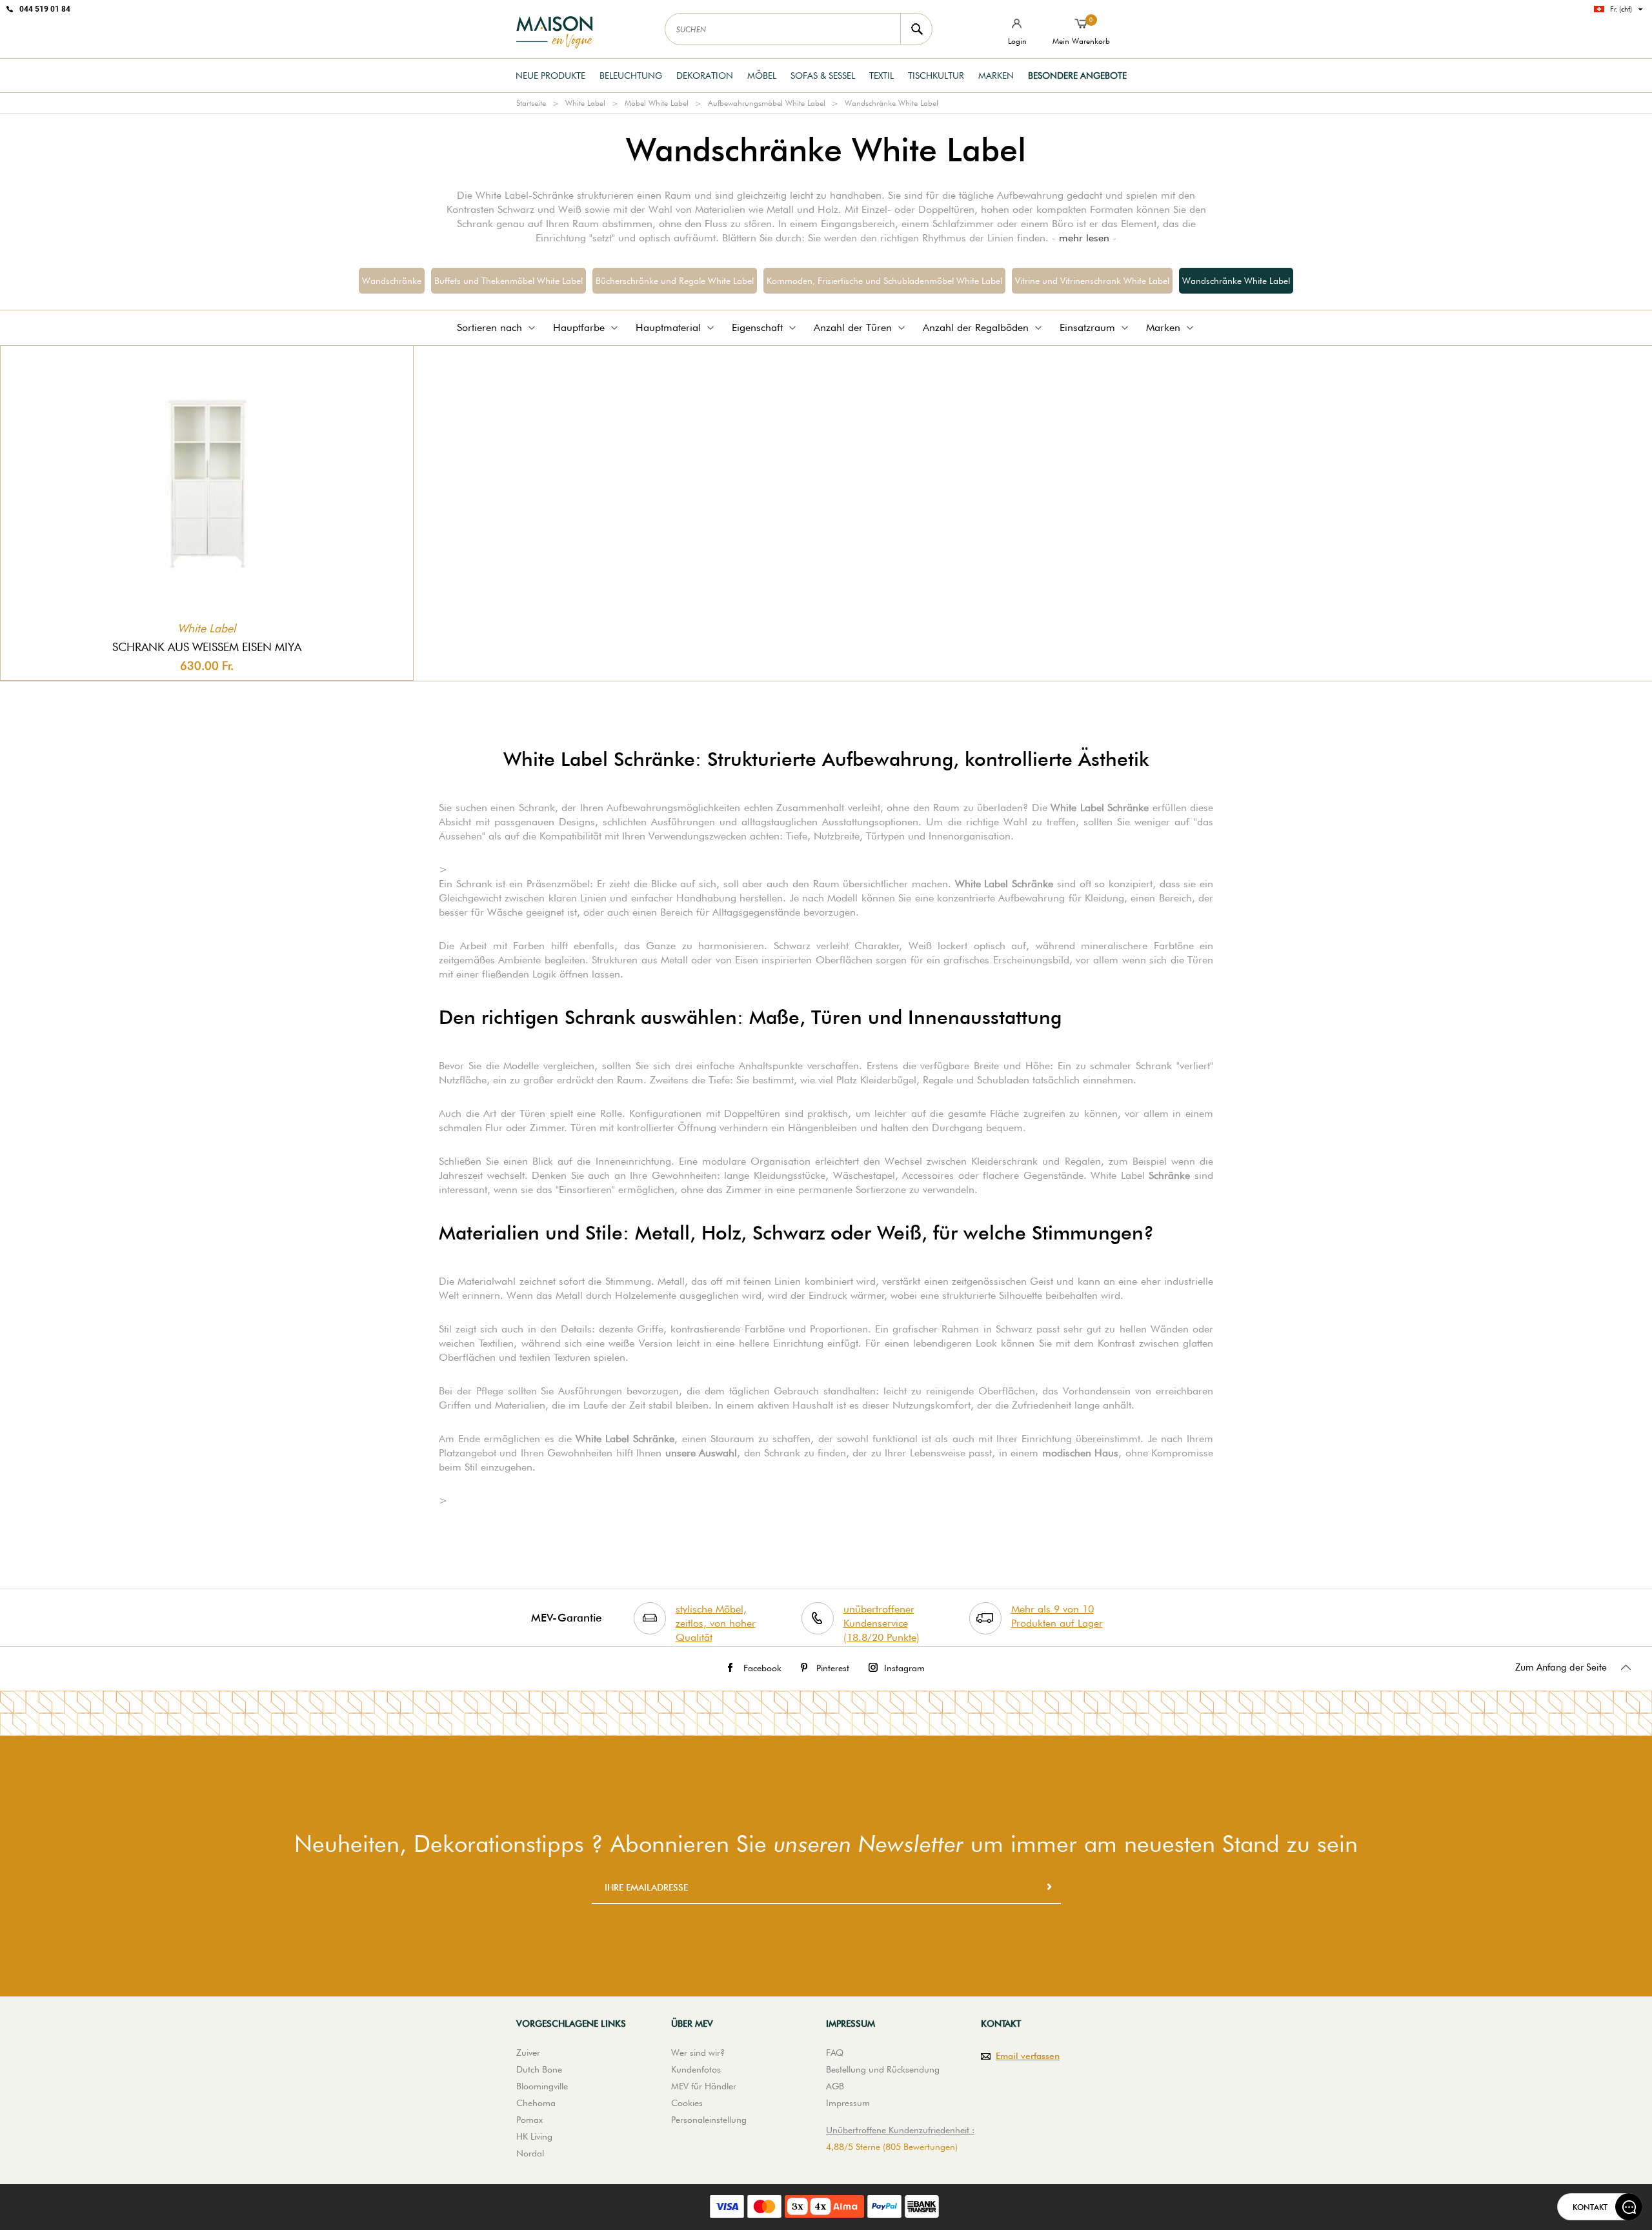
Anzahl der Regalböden (976, 327)
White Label (585, 103)
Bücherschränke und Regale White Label (675, 281)
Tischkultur (936, 75)
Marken (996, 75)
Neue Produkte (550, 75)
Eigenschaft (757, 327)
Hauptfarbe (579, 327)
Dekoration (705, 75)
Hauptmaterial (668, 327)
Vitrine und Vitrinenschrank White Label (1092, 281)
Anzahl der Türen (853, 327)
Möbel (762, 75)
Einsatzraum (1087, 327)
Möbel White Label (657, 103)
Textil (881, 75)
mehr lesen (1084, 238)
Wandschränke (392, 281)
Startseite (531, 103)
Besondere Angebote (1077, 75)
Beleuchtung (631, 75)
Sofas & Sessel (823, 75)
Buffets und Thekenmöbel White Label (509, 281)
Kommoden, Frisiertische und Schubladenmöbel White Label (884, 281)
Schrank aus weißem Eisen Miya (207, 647)
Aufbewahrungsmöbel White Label (767, 103)
